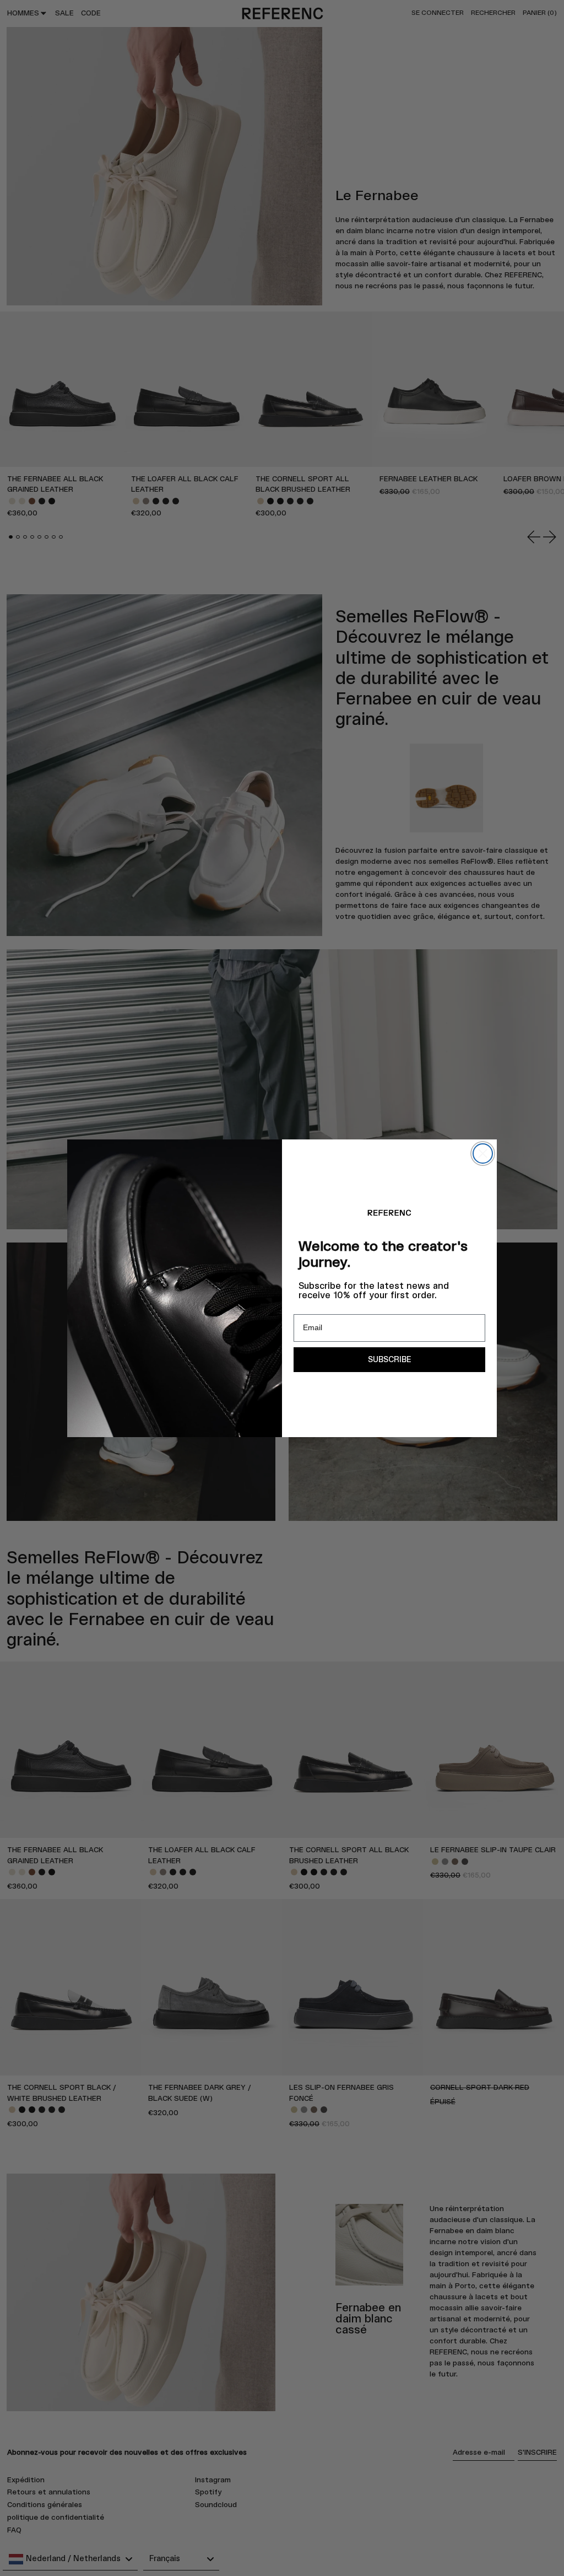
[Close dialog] (483, 1153)
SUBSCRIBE (389, 1360)
